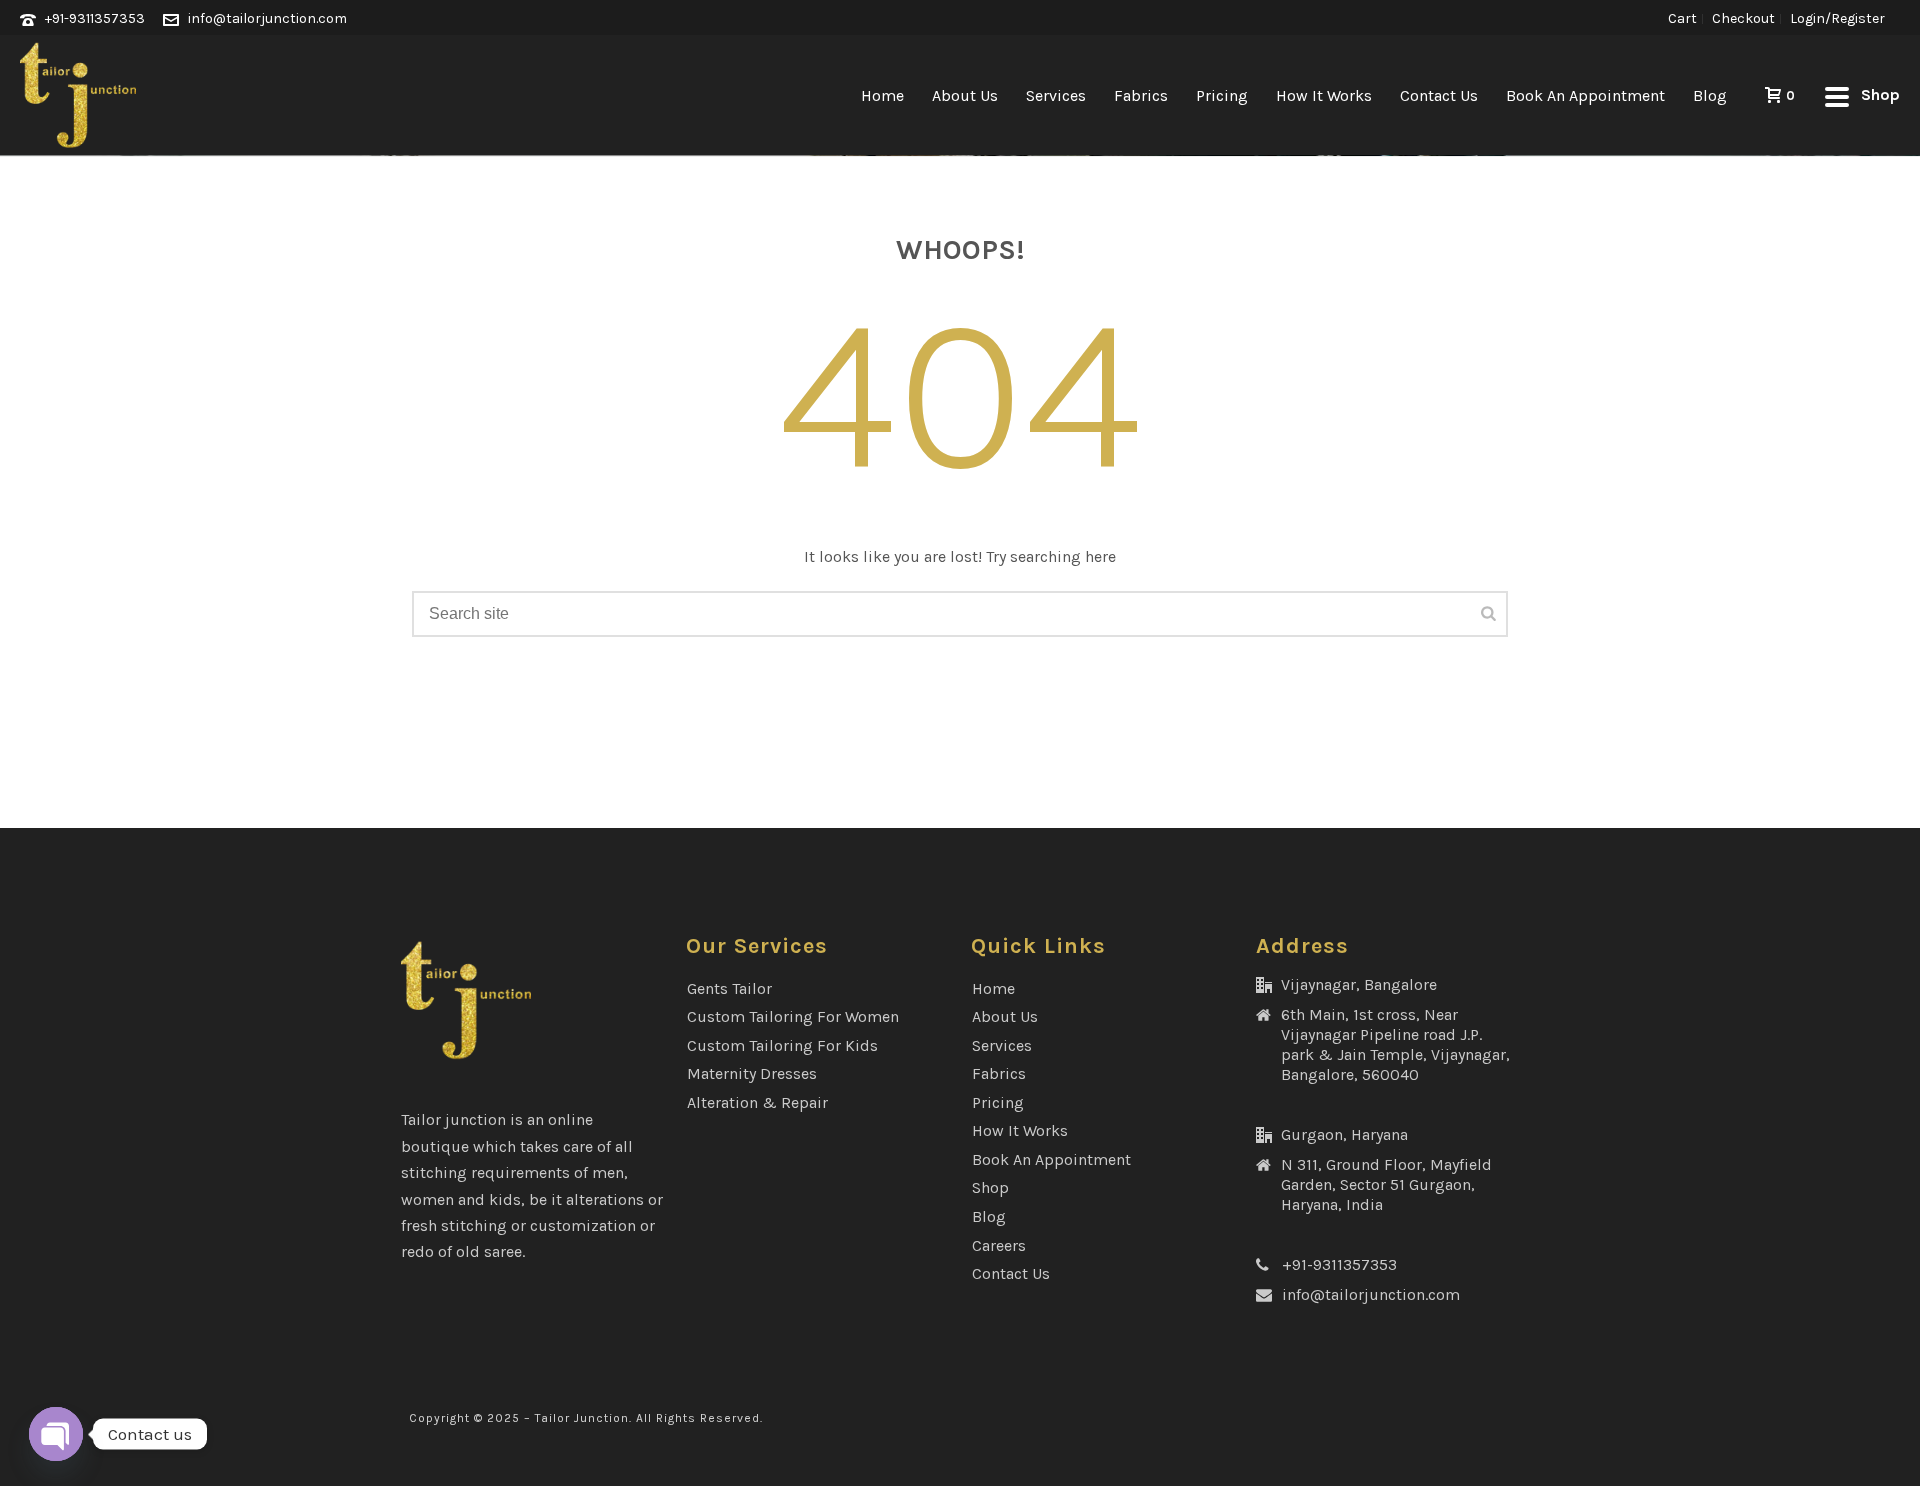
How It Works (1324, 95)
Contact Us (1439, 95)
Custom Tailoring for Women (793, 1016)
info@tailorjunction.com (267, 18)
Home (882, 95)
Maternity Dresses (752, 1073)
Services (1056, 95)
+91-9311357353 (95, 18)
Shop (990, 1187)
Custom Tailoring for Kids (782, 1045)
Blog (1710, 95)
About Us (965, 95)
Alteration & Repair (757, 1102)
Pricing (1222, 95)
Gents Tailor (729, 988)
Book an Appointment (1585, 95)
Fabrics (1141, 95)
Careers (999, 1245)
